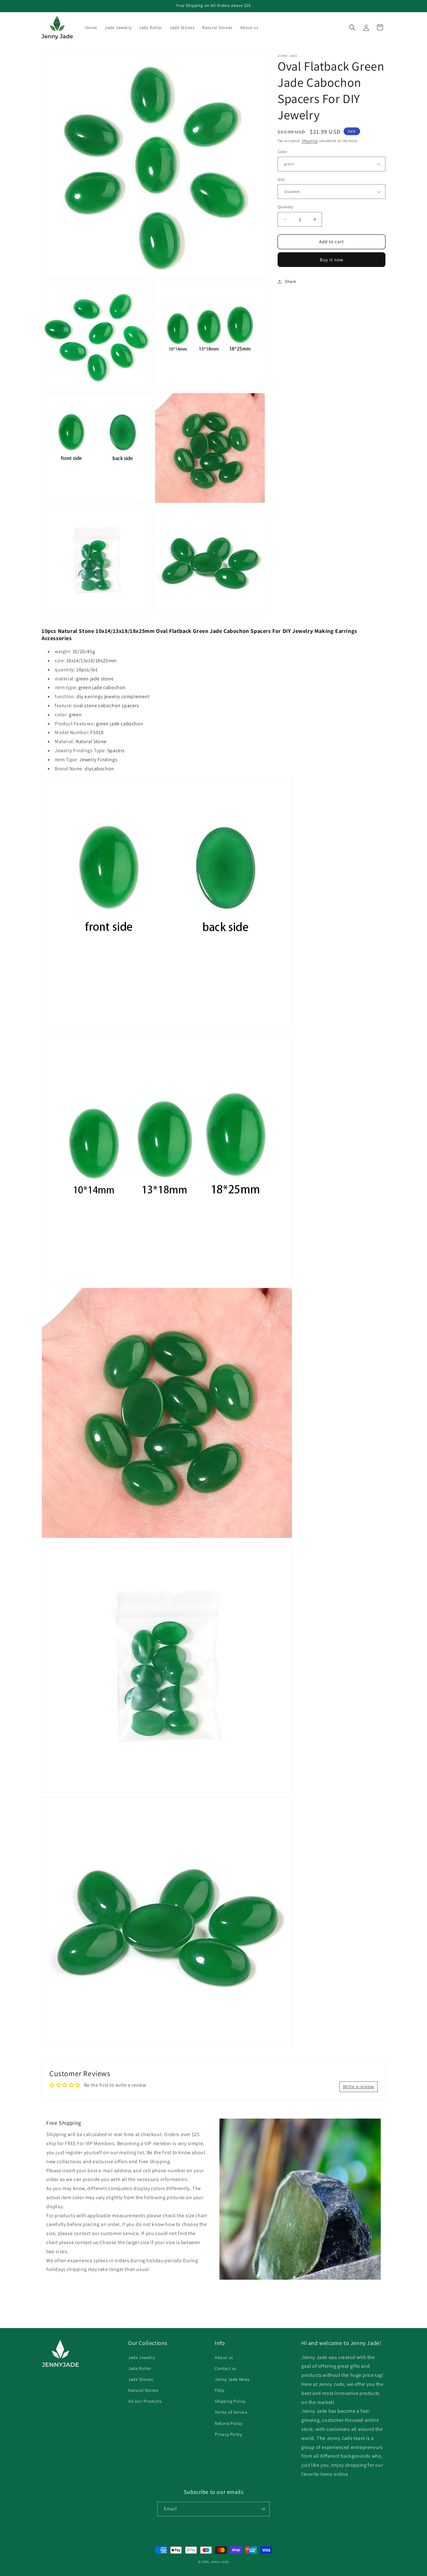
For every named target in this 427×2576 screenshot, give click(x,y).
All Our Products (145, 2401)
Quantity (285, 207)
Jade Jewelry (141, 2357)
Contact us (226, 2368)
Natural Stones (143, 2390)
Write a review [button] (359, 2087)
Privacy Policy (228, 2434)
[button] (352, 27)
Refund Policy (229, 2423)
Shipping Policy (230, 2401)
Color (282, 152)
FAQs (220, 2390)
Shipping (310, 141)
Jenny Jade (220, 2562)
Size (281, 179)
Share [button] (291, 281)
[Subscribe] (263, 2509)
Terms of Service (231, 2412)
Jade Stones (141, 2379)
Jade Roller (140, 2368)
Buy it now (332, 260)
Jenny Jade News (232, 2379)
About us (224, 2357)
